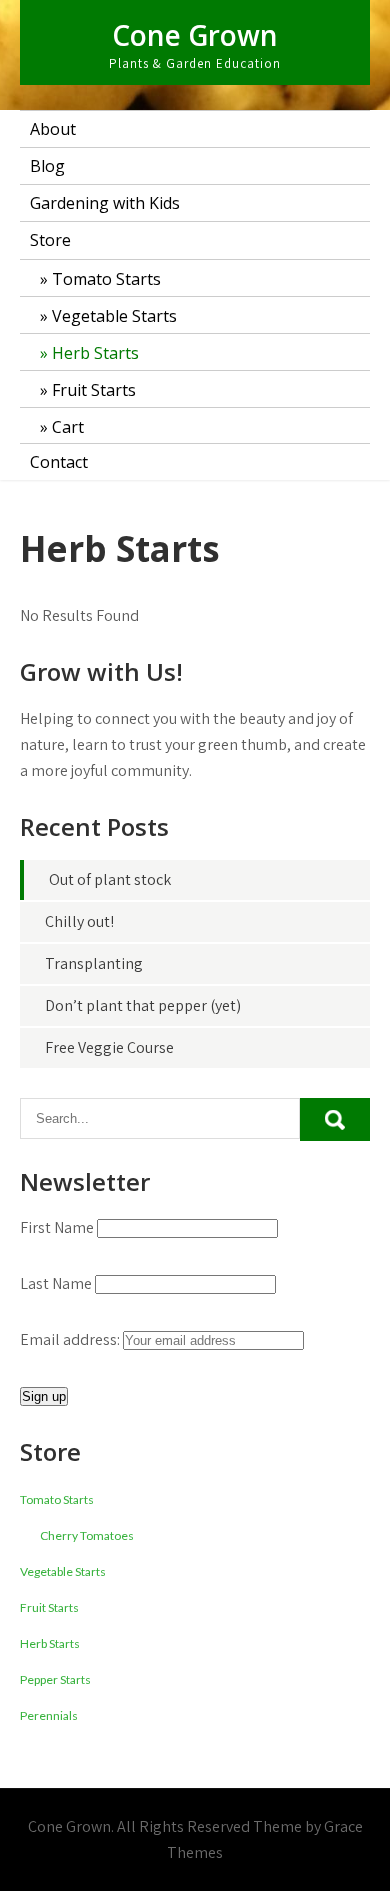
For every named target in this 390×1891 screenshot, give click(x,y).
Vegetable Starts (114, 316)
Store (50, 240)
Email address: (71, 1339)
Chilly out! (79, 921)
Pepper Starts (55, 1679)
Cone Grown (195, 35)
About (53, 129)
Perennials (49, 1715)
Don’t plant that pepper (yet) (143, 1005)
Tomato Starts (106, 279)
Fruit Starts (94, 390)
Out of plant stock (110, 879)
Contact (59, 462)
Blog (47, 166)
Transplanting (94, 963)
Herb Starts (95, 353)
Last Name (56, 1283)
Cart (68, 427)
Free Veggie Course (109, 1047)
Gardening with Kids (105, 203)
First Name (57, 1227)
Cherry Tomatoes (87, 1535)
